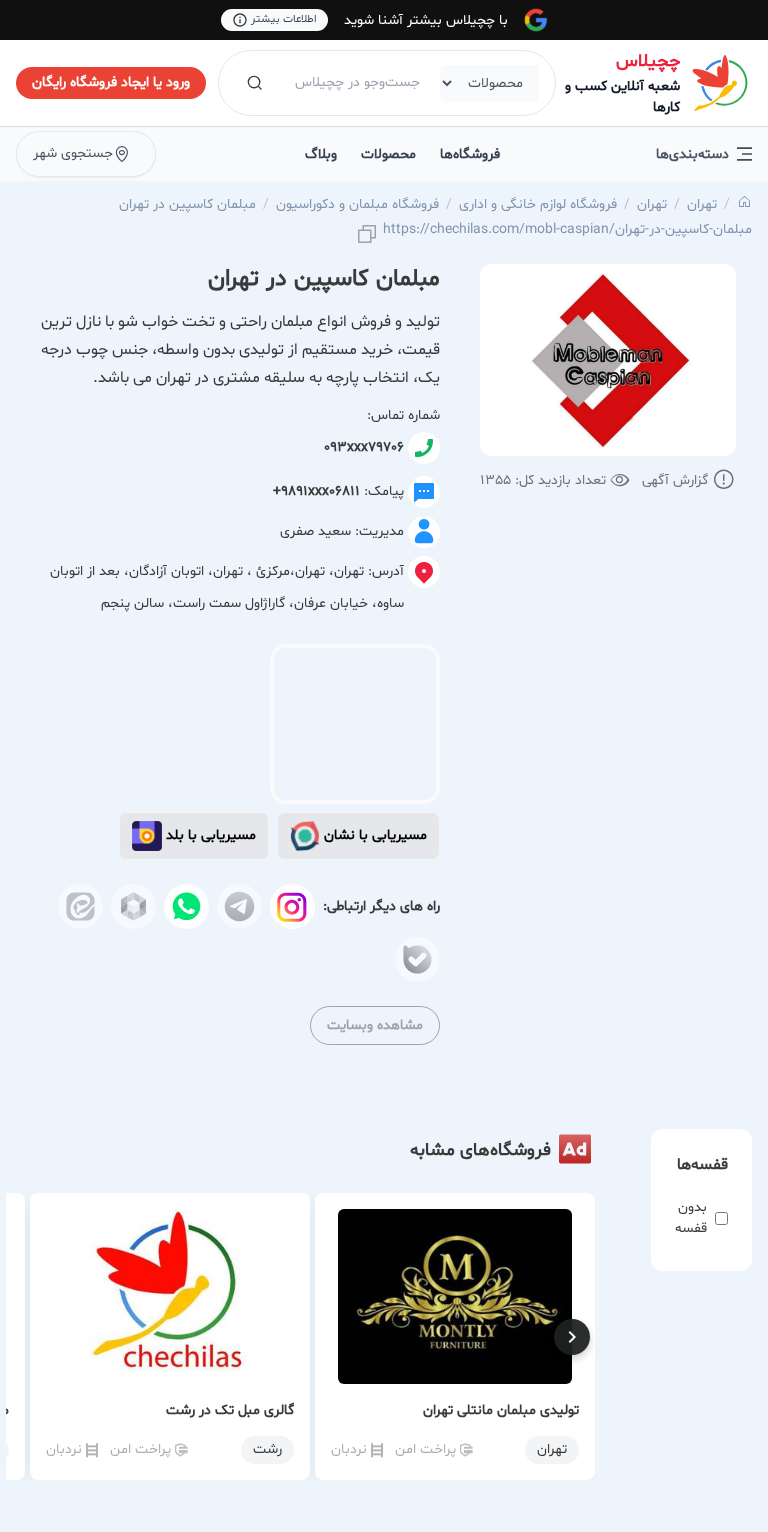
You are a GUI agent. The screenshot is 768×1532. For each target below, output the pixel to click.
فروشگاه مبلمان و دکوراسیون (357, 204)
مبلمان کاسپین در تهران (187, 204)
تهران (702, 204)
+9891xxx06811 (316, 491)
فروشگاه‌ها (470, 154)
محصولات (388, 154)
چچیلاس (648, 61)
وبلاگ (321, 154)
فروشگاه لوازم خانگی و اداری (538, 204)
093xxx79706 (364, 447)
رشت (267, 1449)
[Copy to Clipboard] (367, 235)
